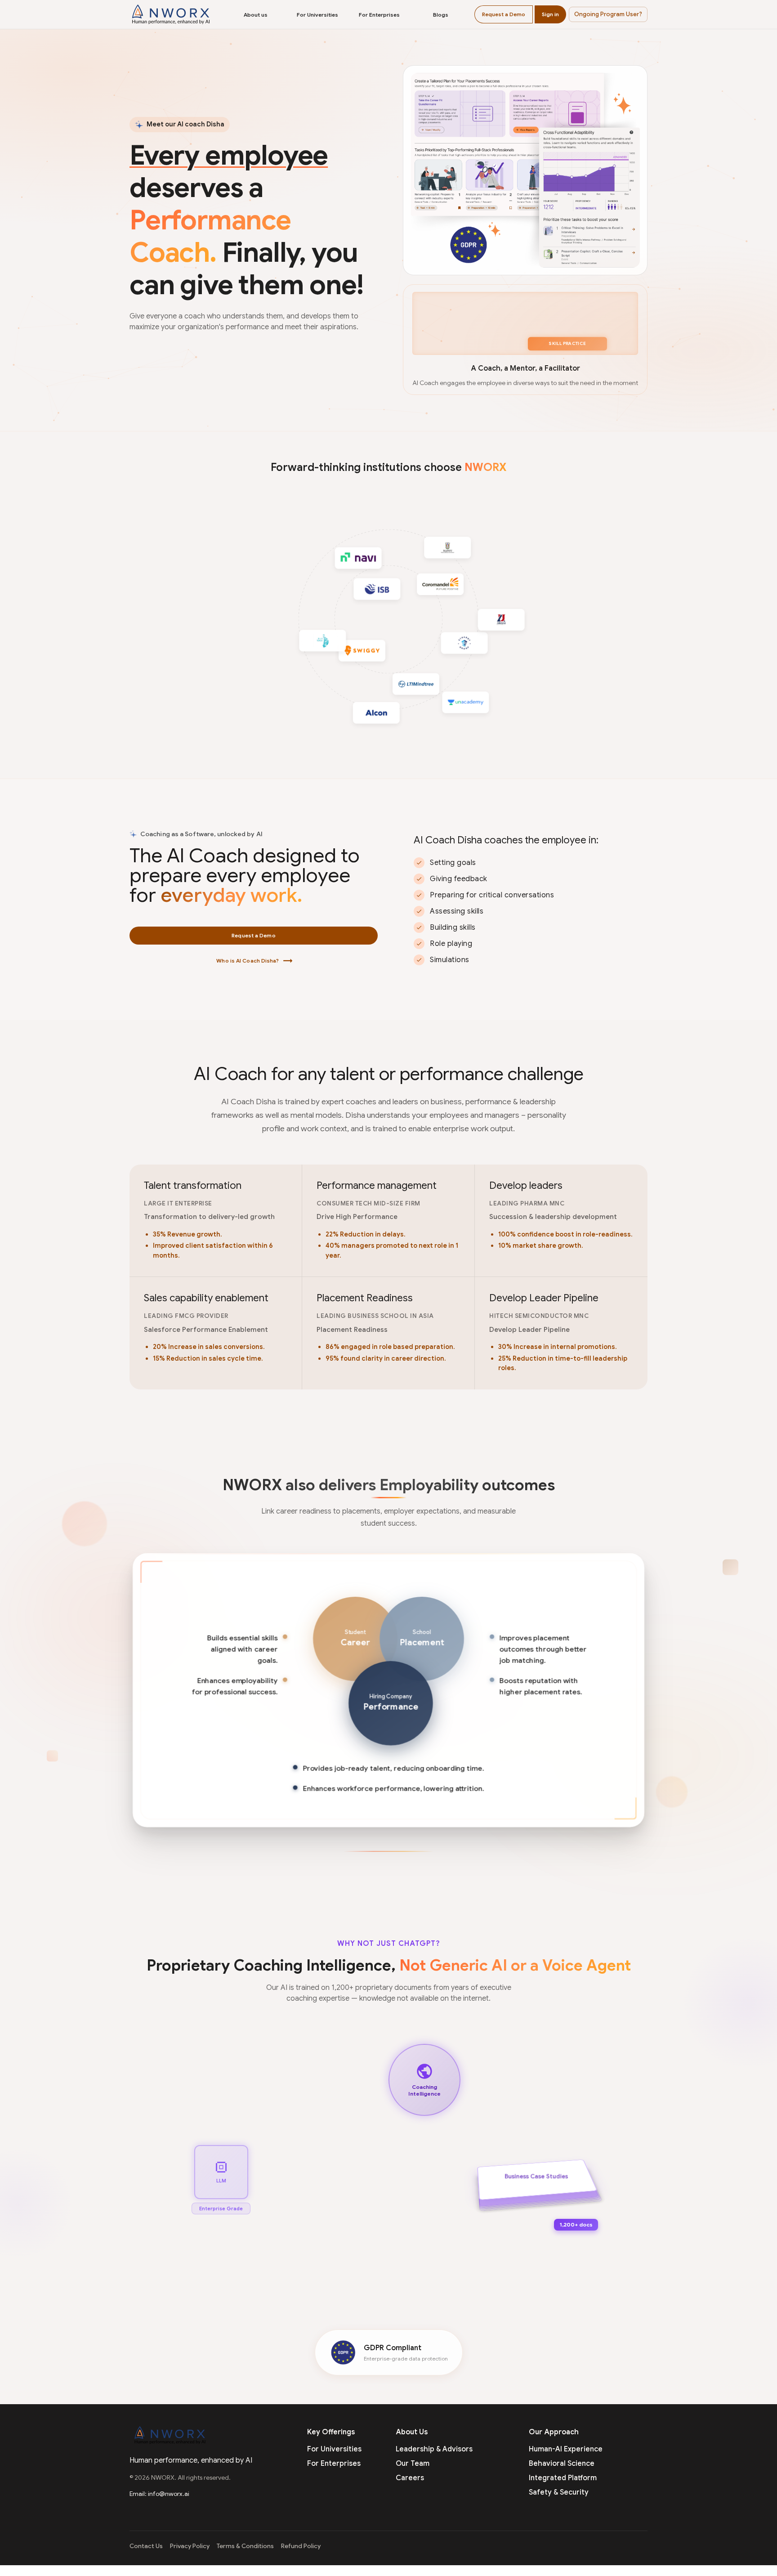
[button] (608, 14)
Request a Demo (504, 14)
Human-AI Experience (566, 2449)
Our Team (413, 2464)
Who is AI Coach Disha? (254, 961)
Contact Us (146, 2546)
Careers (410, 2478)
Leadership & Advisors (434, 2449)
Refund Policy (301, 2546)
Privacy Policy (190, 2546)
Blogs (441, 15)
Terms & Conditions (245, 2546)
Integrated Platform (563, 2478)
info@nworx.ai (169, 2494)
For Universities (317, 15)
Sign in (550, 14)
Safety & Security (559, 2492)
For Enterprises (379, 15)
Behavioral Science (562, 2464)
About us (256, 15)
